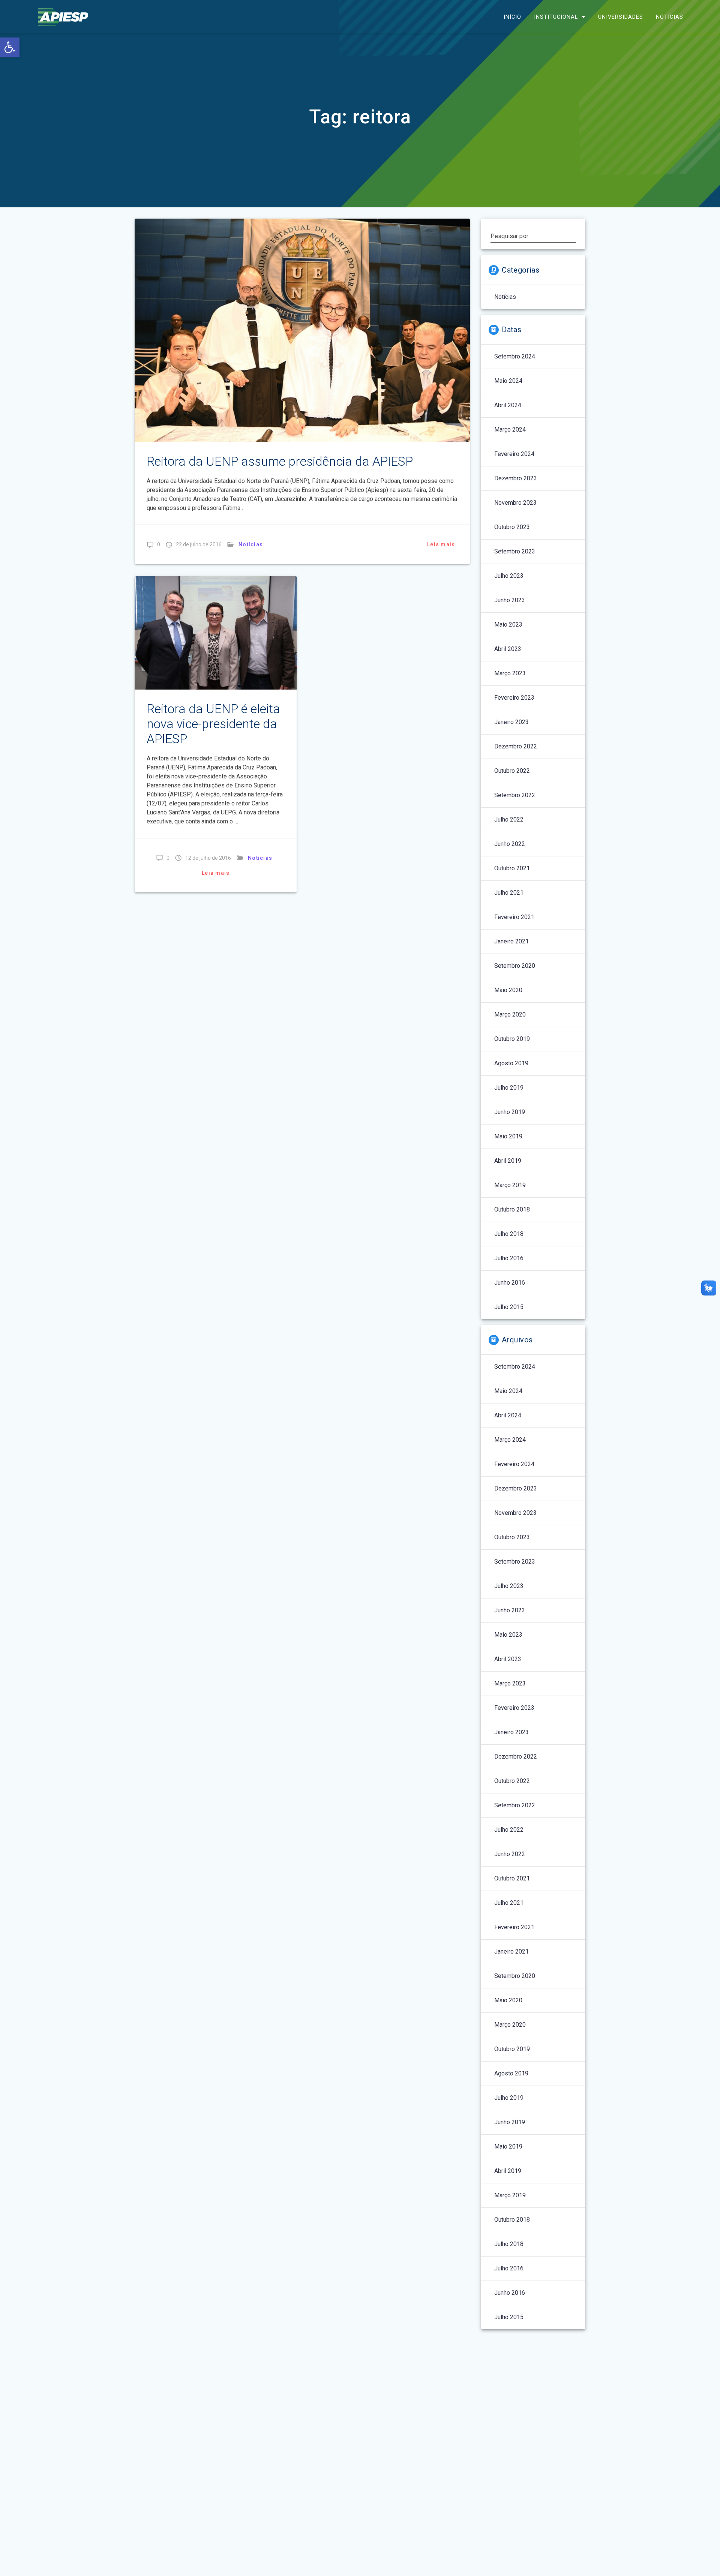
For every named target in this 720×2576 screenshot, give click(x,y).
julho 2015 (509, 1307)
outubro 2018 (512, 1209)
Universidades (621, 17)
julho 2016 (509, 1258)
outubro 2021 (512, 868)
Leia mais (441, 544)
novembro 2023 (515, 503)
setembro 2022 (515, 795)
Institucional (556, 17)
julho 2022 (509, 819)
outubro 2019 (512, 1039)
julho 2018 (509, 1234)
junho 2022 (510, 844)
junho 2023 (510, 600)
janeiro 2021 (511, 941)
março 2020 (510, 1014)
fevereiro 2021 (514, 917)
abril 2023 (508, 649)
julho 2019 (509, 1088)
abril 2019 (508, 1161)
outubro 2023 (512, 527)
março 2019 (510, 1185)
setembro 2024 (515, 356)
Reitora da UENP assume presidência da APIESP (280, 461)
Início (512, 17)
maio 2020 (508, 990)
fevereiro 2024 (514, 454)
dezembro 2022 (516, 746)
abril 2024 (508, 405)
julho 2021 (509, 893)
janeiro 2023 (511, 722)
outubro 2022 (512, 771)
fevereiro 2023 (514, 698)
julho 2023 (509, 576)
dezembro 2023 (516, 478)
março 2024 (510, 430)
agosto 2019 (511, 1063)
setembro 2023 (515, 551)
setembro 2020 (515, 966)
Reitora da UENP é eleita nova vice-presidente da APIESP (213, 724)
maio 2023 (508, 625)
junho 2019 (510, 1112)
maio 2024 (508, 381)
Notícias (670, 17)
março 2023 (510, 673)
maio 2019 (508, 1136)
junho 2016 (510, 1283)
